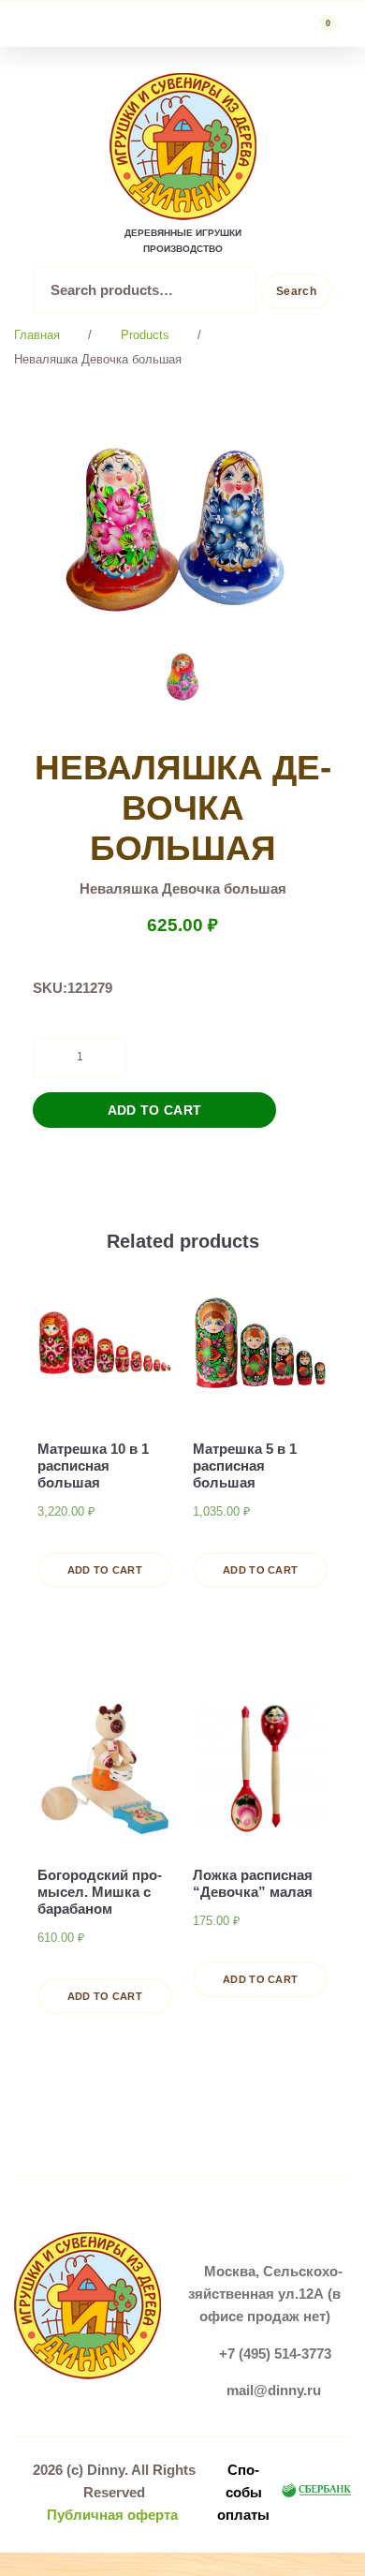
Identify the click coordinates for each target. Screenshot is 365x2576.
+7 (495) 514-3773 (275, 2354)
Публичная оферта (112, 2515)
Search (296, 291)
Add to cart (155, 1110)
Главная (37, 335)
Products (145, 335)
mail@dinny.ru (274, 2390)
